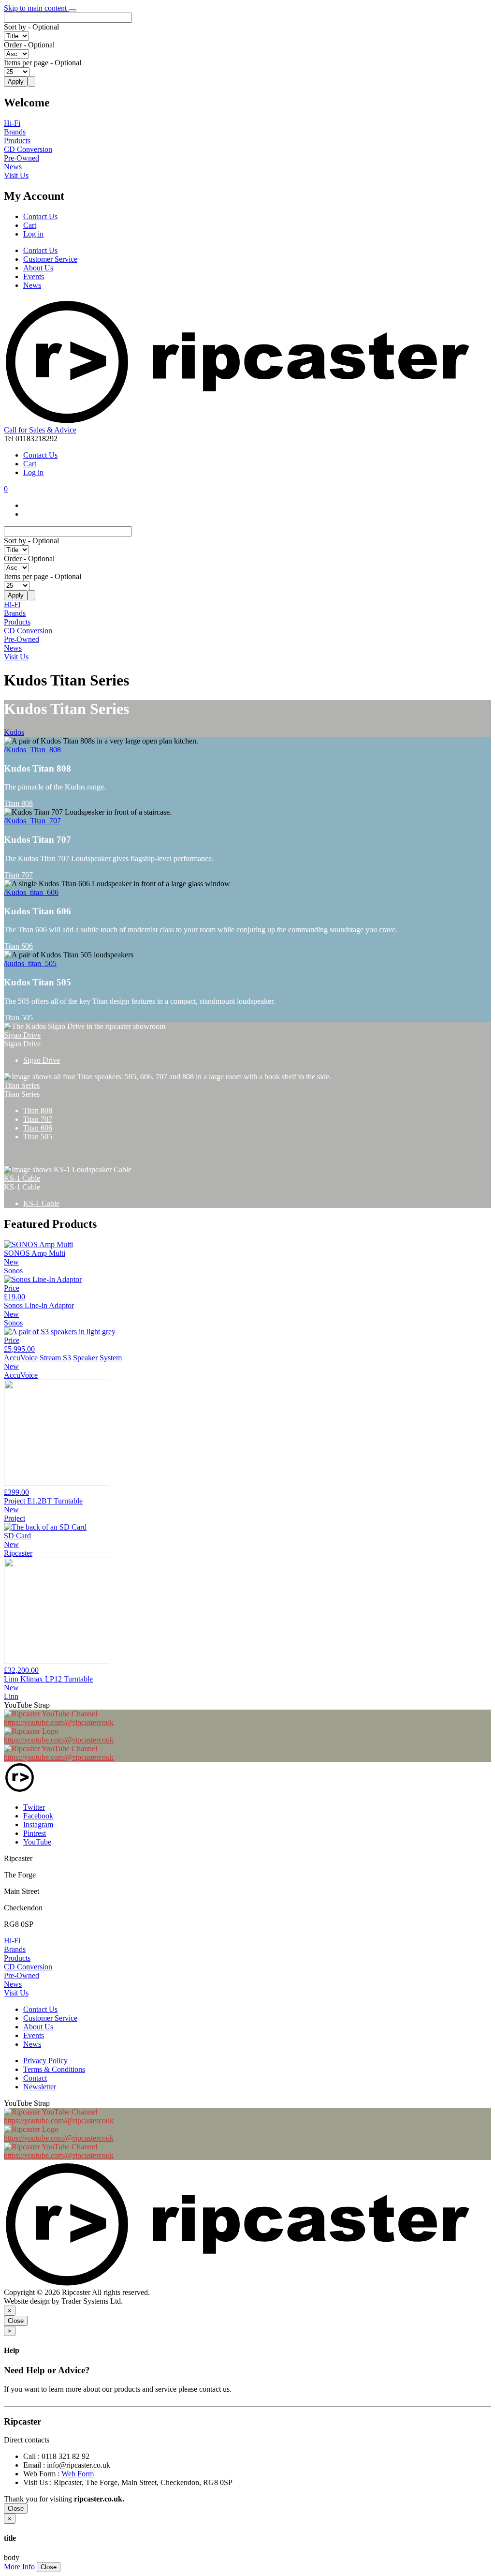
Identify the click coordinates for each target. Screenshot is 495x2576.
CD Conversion (28, 149)
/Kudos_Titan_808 (32, 750)
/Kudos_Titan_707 (32, 821)
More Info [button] (19, 2567)
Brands (15, 132)
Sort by (15, 27)
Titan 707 (18, 875)
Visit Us (16, 175)
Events (34, 276)
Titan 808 (18, 803)
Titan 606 (18, 946)
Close (16, 2321)
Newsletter (40, 2087)
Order (13, 45)
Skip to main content (36, 8)
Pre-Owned (22, 158)
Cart (30, 225)
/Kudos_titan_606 (31, 892)
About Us (38, 268)
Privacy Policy (45, 2061)
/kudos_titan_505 (30, 963)
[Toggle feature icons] (73, 11)
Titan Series (22, 1085)
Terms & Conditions (54, 2069)
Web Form (78, 2474)
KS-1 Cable (22, 1178)
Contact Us (40, 216)
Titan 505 (18, 1018)
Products (17, 141)
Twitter (34, 1807)
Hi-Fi (12, 123)
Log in (33, 234)
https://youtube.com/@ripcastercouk (59, 1722)
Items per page (26, 63)
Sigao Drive (22, 1035)
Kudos (14, 732)
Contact (35, 2078)
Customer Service (50, 259)
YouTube (37, 1842)
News (13, 167)
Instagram (38, 1824)
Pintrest (35, 1833)
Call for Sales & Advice (40, 430)
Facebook (38, 1816)
